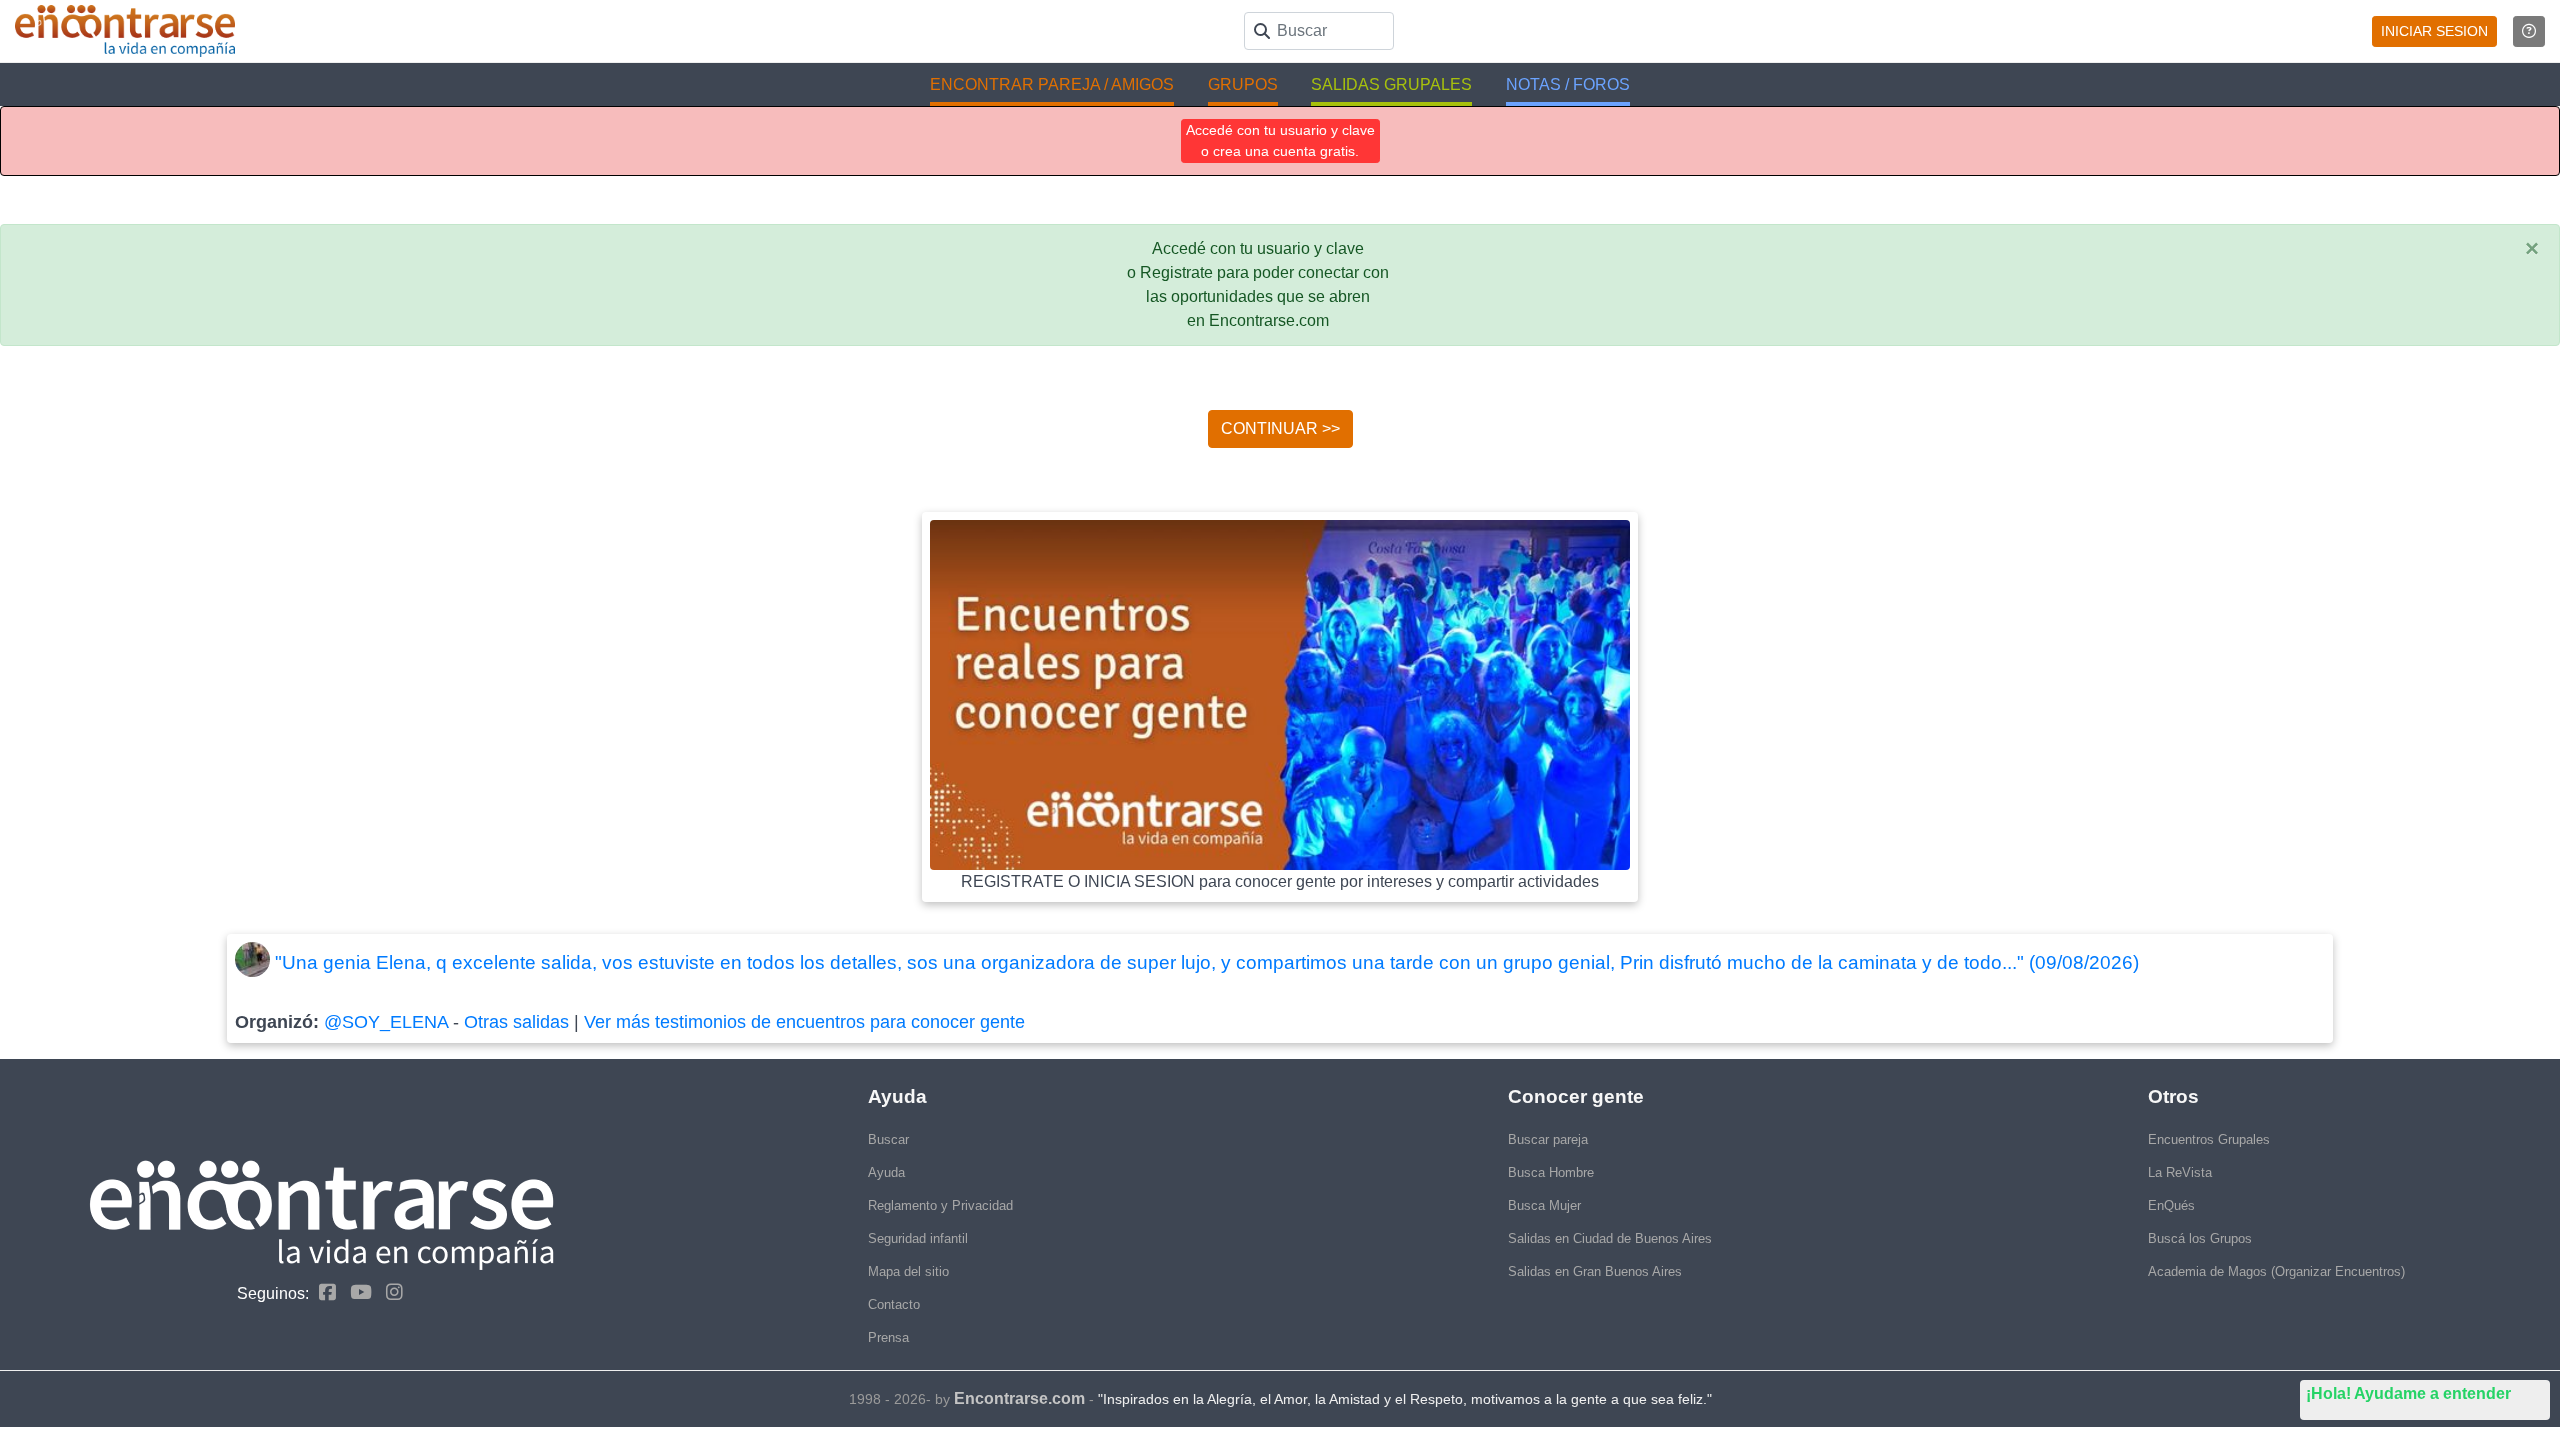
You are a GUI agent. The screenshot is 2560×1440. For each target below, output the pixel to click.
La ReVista (2180, 1172)
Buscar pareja (1548, 1139)
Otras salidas (516, 1022)
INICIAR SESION (2434, 31)
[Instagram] (389, 1292)
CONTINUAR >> (1280, 428)
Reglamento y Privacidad (940, 1205)
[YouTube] (356, 1292)
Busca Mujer (1544, 1205)
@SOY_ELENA (386, 1022)
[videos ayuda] (2529, 31)
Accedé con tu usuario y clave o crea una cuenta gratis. (1280, 140)
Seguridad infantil (918, 1238)
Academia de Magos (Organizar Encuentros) (2276, 1271)
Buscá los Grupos (2200, 1238)
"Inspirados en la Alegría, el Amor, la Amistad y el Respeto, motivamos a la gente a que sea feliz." (1405, 1399)
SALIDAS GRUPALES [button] (1391, 84)
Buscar (888, 1139)
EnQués (2171, 1205)
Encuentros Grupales (2209, 1139)
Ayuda (886, 1172)
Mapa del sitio (908, 1271)
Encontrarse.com (1019, 1398)
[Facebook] (322, 1292)
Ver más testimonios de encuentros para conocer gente (804, 1022)
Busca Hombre (1551, 1172)
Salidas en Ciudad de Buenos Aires (1610, 1238)
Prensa (888, 1337)
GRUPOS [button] (1243, 84)
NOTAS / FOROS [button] (1568, 84)
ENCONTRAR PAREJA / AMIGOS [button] (1052, 84)
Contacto (894, 1304)
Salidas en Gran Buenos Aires (1595, 1271)
